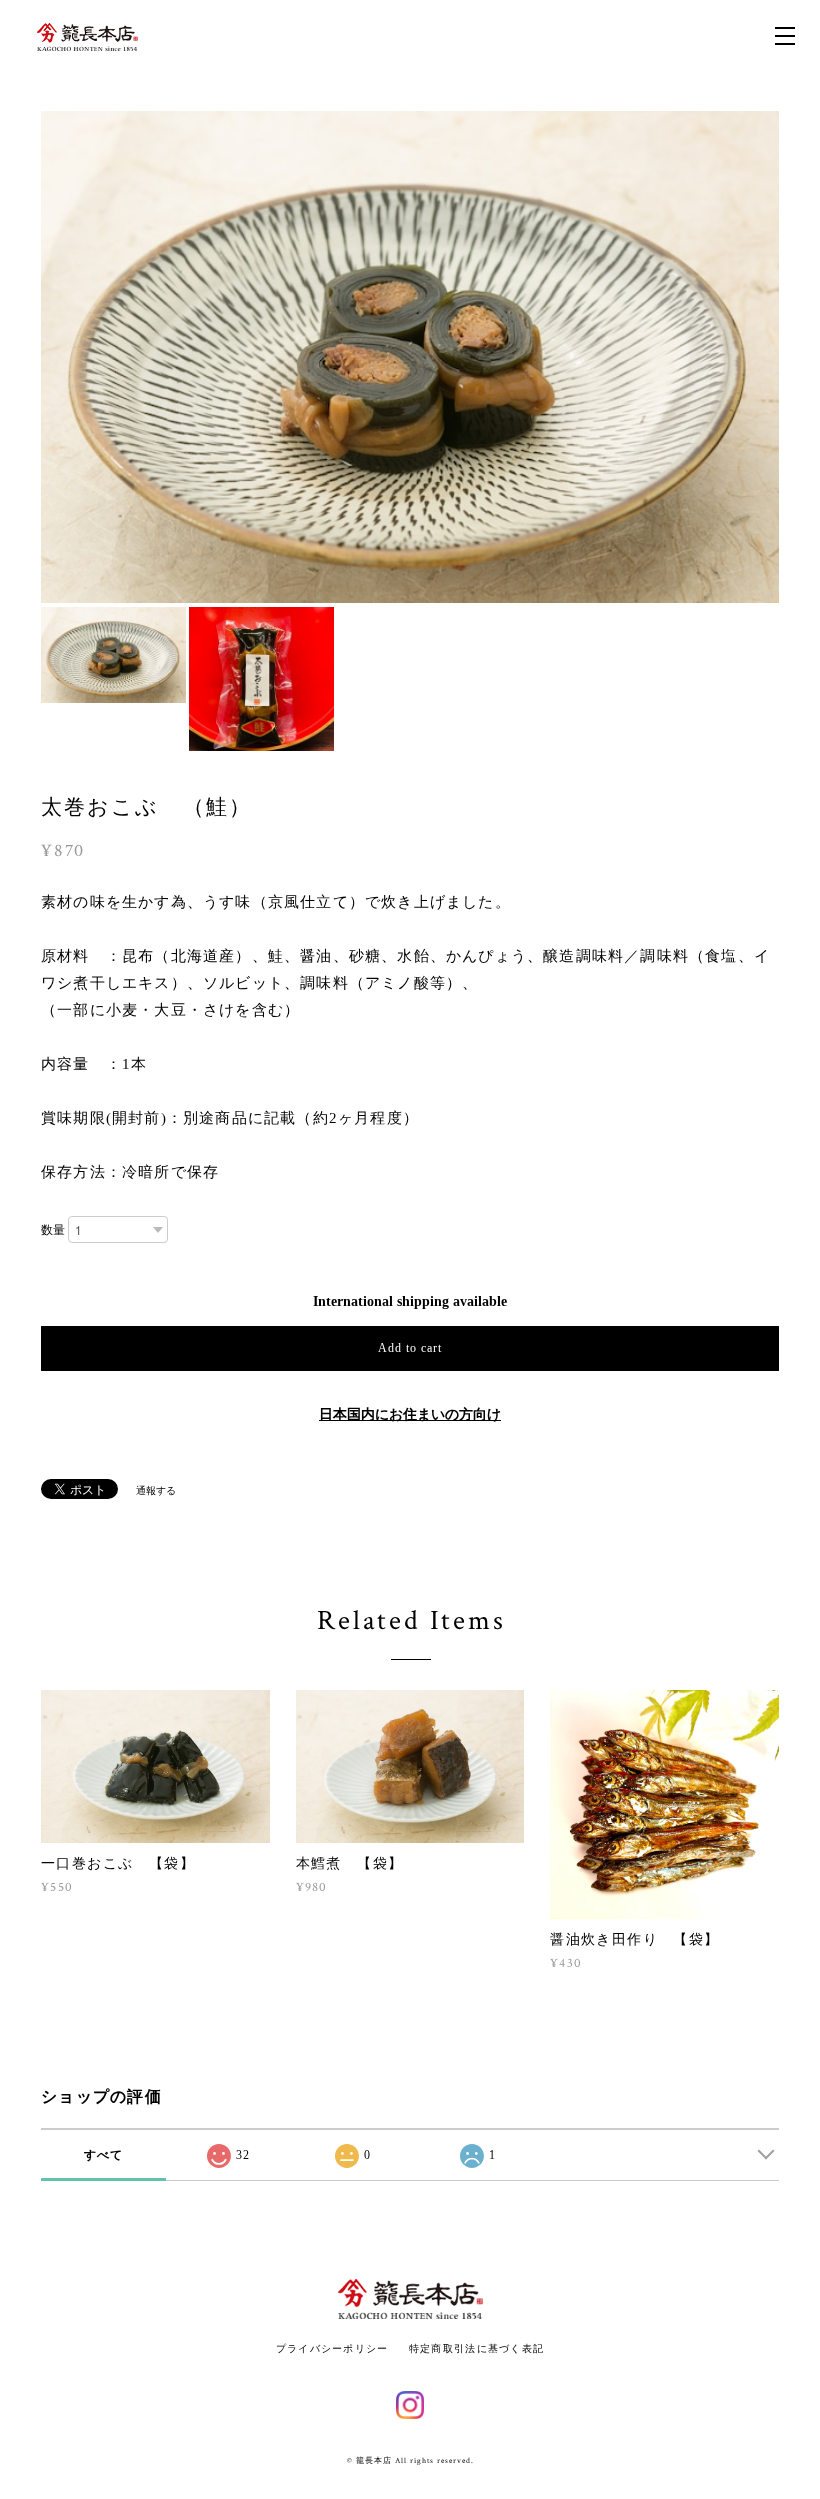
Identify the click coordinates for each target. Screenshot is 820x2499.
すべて (104, 2155)
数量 (53, 1230)
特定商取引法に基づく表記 (476, 2348)
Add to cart (410, 1348)
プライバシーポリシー (332, 2348)
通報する (156, 1490)
